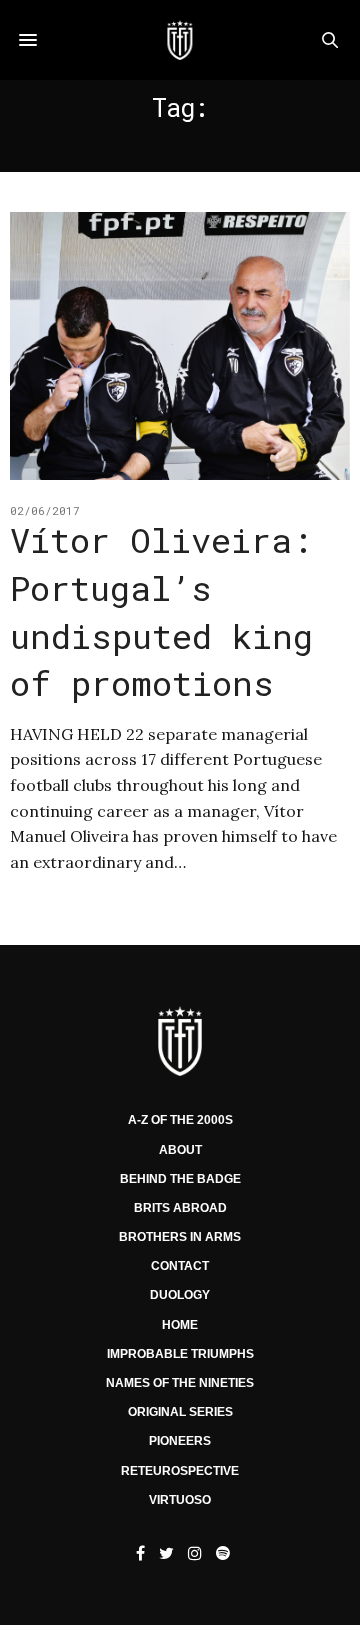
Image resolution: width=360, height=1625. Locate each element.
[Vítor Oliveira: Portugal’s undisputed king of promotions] (180, 346)
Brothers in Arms (180, 1237)
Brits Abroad (180, 1208)
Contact (180, 1266)
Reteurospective (180, 1471)
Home (180, 1325)
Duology (180, 1295)
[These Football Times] (179, 40)
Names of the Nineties (180, 1383)
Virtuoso (180, 1500)
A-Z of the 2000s (180, 1120)
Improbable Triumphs (180, 1354)
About (180, 1150)
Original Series (180, 1412)
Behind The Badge (180, 1179)
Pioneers (180, 1441)
